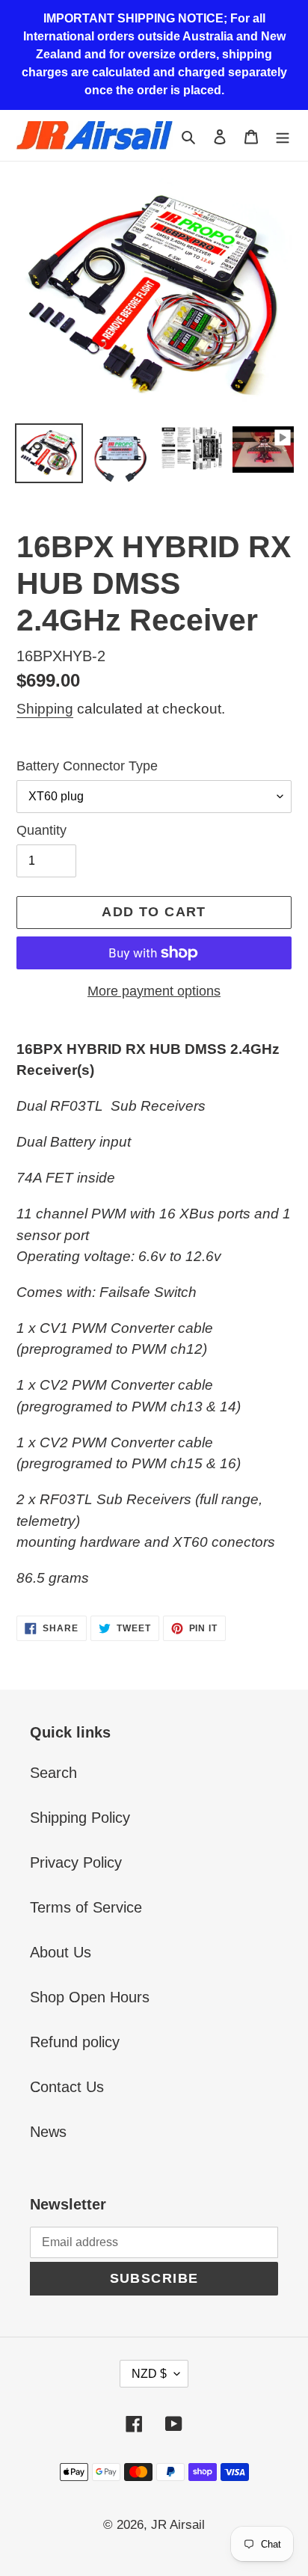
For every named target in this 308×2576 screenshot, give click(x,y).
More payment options (154, 991)
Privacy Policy (76, 1862)
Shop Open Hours (90, 1997)
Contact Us (67, 2087)
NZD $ (149, 2374)
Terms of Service (86, 1907)
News (48, 2132)
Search (53, 1773)
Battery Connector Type (87, 766)
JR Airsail (178, 2525)
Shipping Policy (80, 1818)
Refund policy (75, 2042)
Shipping (45, 709)
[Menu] (283, 135)
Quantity (41, 830)
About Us (61, 1952)
